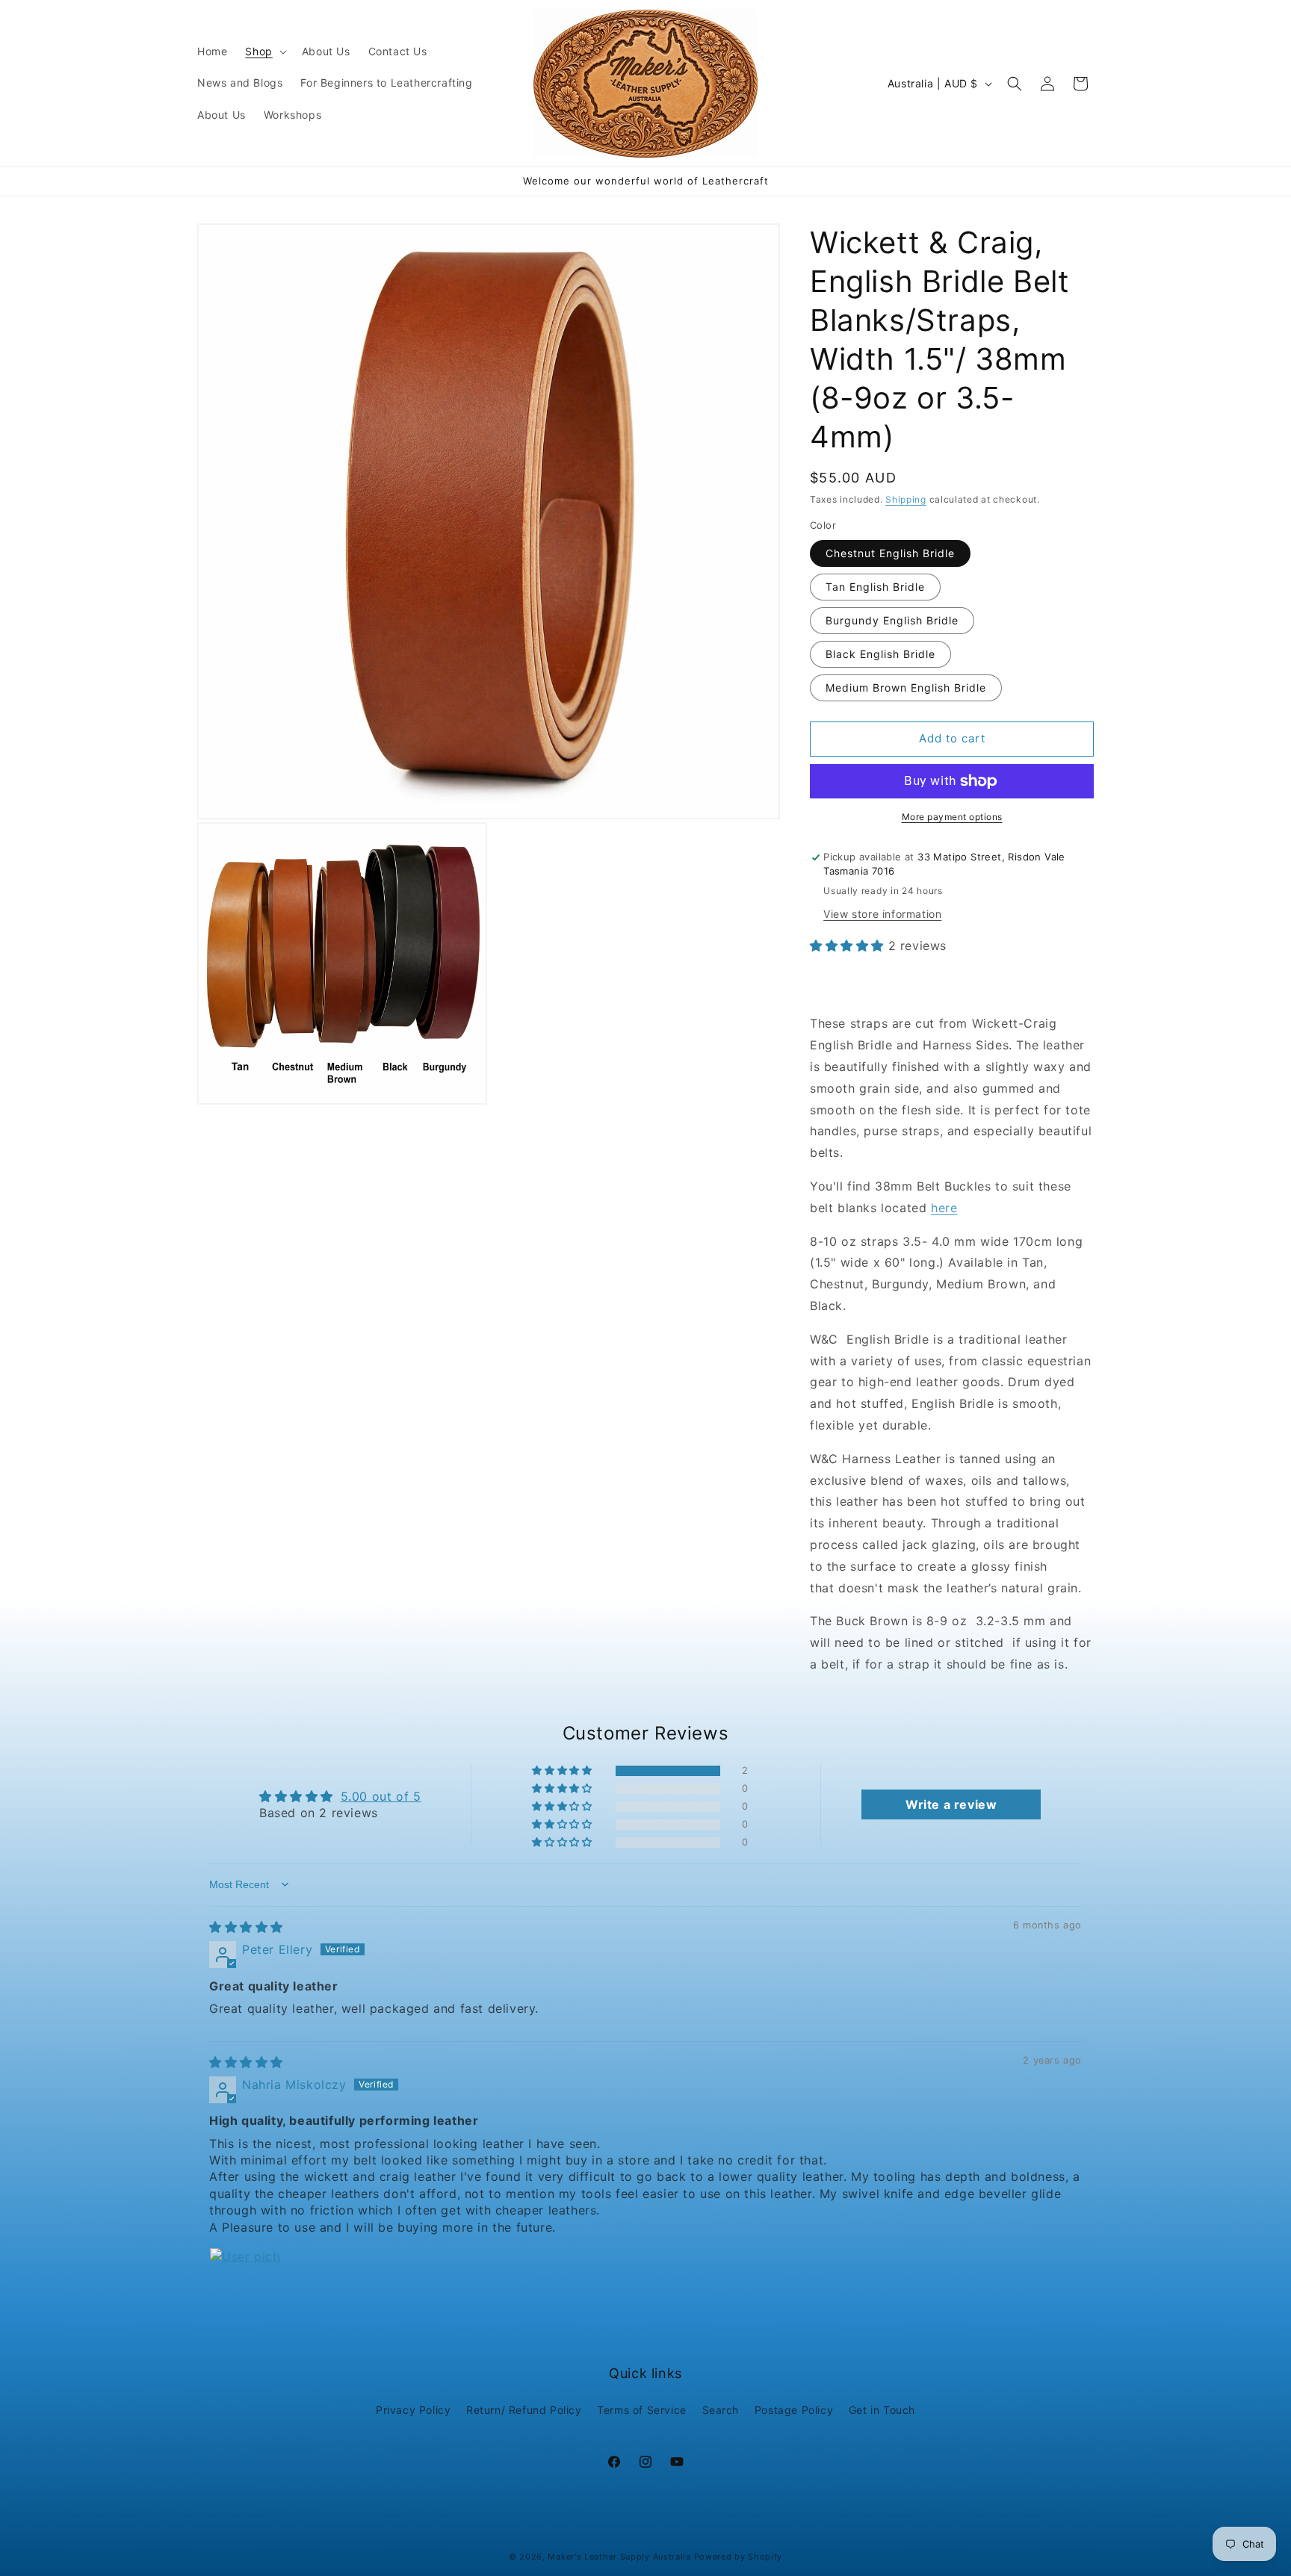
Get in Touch (882, 2410)
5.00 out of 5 (381, 1796)
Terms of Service (642, 2410)
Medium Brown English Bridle (906, 688)
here (944, 1208)
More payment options (952, 817)
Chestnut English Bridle (890, 553)
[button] (264, 52)
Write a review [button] (951, 1804)
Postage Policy (794, 2410)
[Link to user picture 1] (245, 2283)
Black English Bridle (880, 654)
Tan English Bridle (875, 587)
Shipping (906, 499)
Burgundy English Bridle (892, 620)
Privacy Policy (413, 2410)
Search (721, 2410)
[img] (246, 1927)
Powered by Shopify (739, 2557)
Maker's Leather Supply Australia (619, 2557)
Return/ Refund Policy (524, 2410)
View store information (882, 914)
